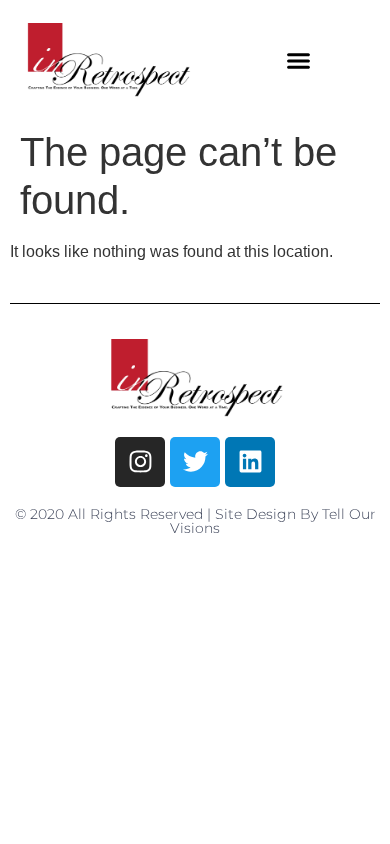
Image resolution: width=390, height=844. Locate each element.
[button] (299, 60)
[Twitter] (195, 462)
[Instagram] (140, 462)
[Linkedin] (250, 462)
